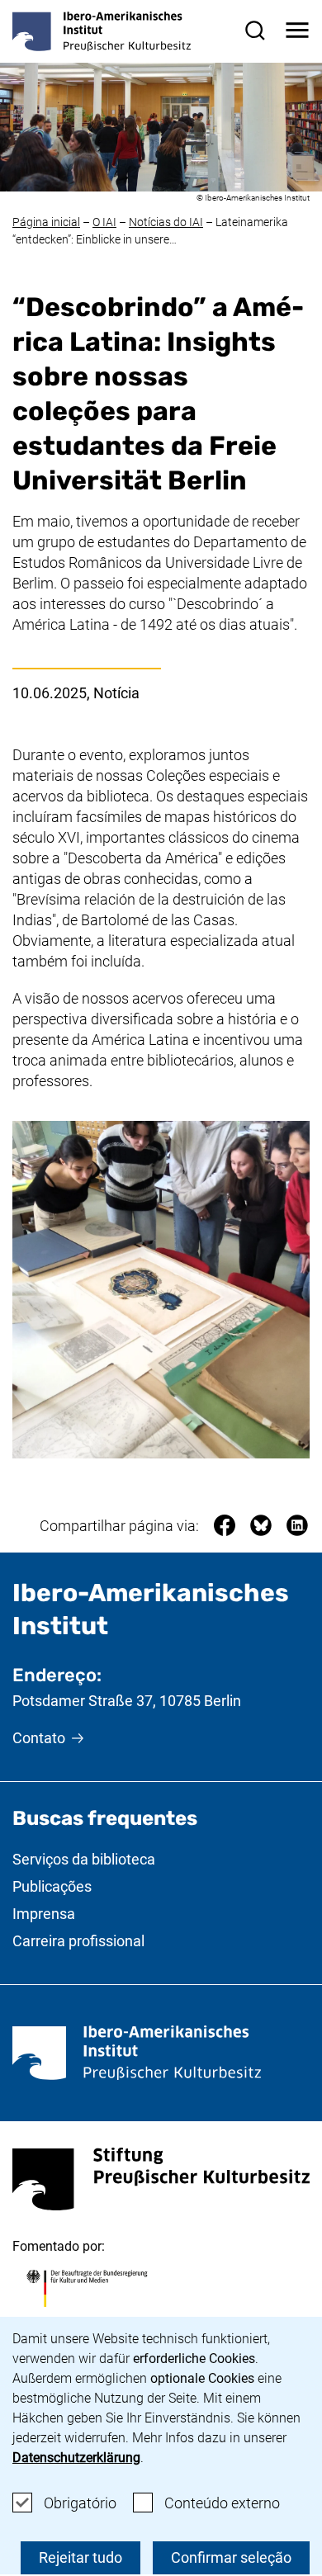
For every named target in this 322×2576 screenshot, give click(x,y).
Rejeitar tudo (80, 2557)
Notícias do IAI (166, 222)
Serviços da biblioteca (84, 1859)
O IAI (104, 222)
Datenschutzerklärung (76, 2458)
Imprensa (44, 1914)
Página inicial (46, 222)
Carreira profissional (78, 1941)
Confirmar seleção (231, 2557)
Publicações (52, 1886)
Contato (39, 1738)
